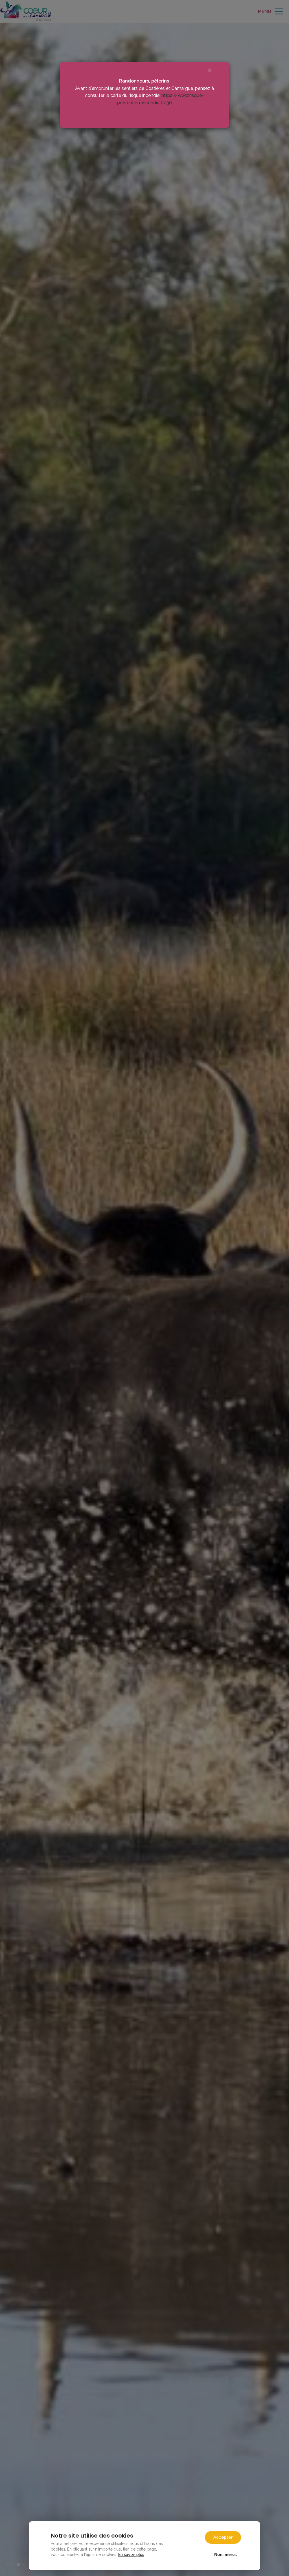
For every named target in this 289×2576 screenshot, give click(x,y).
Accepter (223, 2537)
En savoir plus (131, 2555)
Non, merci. (225, 2554)
